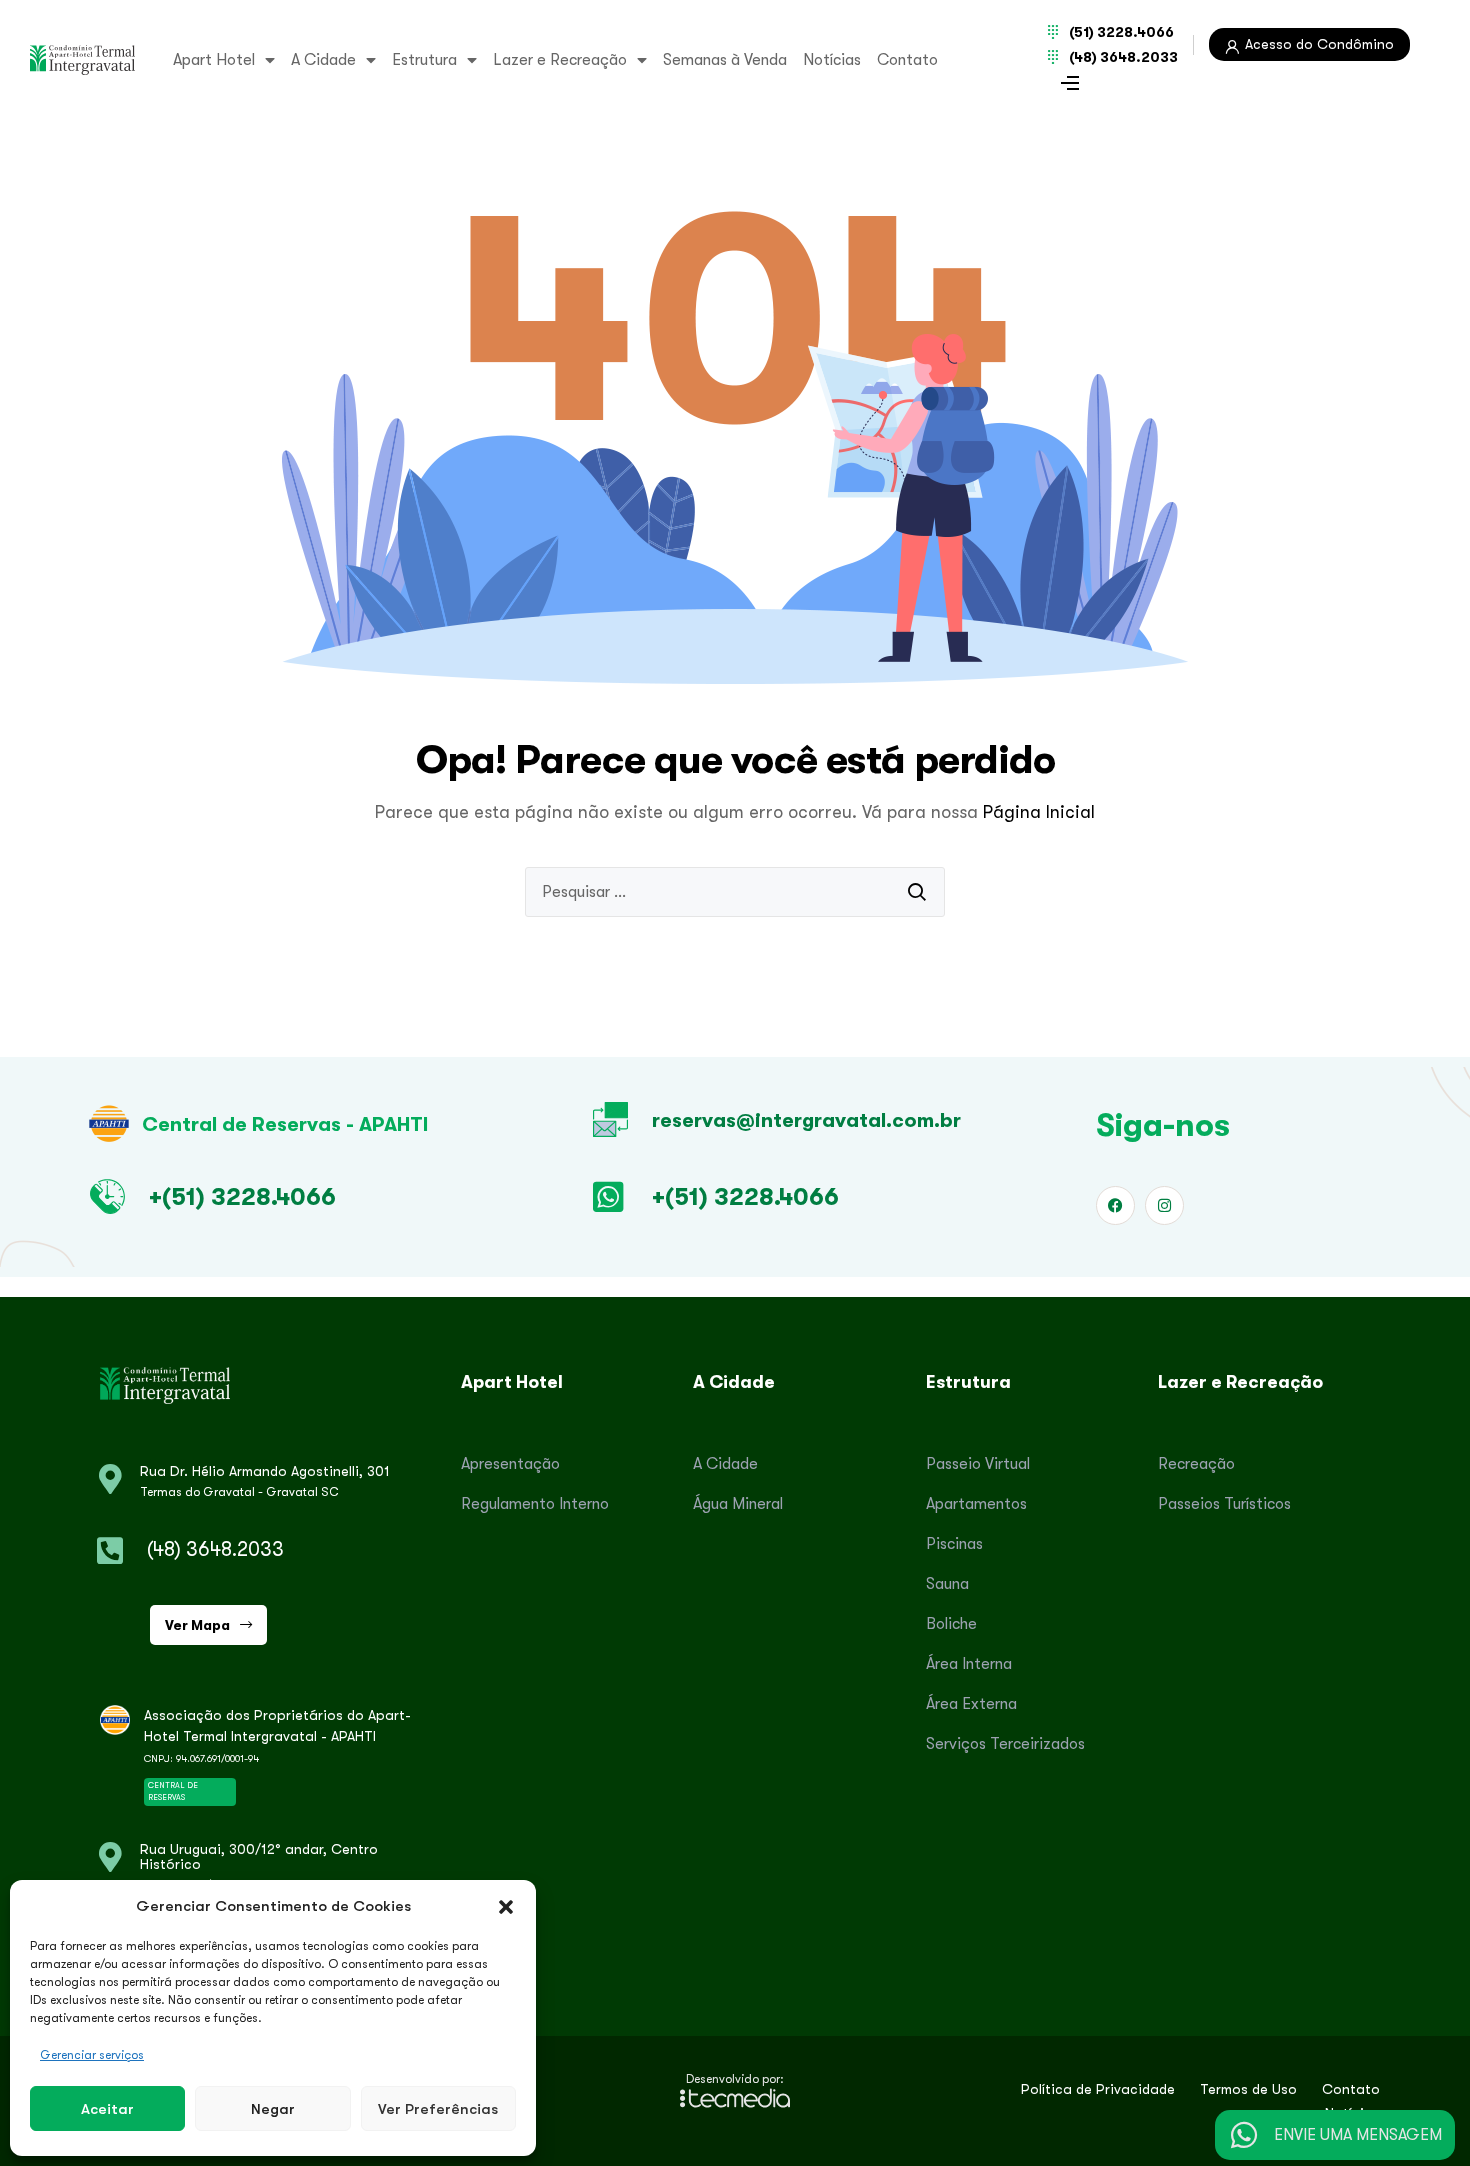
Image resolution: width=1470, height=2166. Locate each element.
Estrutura (424, 60)
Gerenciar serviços (92, 2055)
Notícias (832, 60)
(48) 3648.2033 (215, 1549)
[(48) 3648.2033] (110, 1551)
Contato (907, 60)
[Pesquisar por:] (735, 892)
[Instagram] (1164, 1205)
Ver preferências (438, 2108)
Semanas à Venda (725, 60)
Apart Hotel (214, 60)
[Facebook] (1115, 1205)
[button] (506, 1906)
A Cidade (323, 60)
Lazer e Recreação (560, 60)
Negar (273, 2108)
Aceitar (107, 2108)
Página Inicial (1039, 812)
